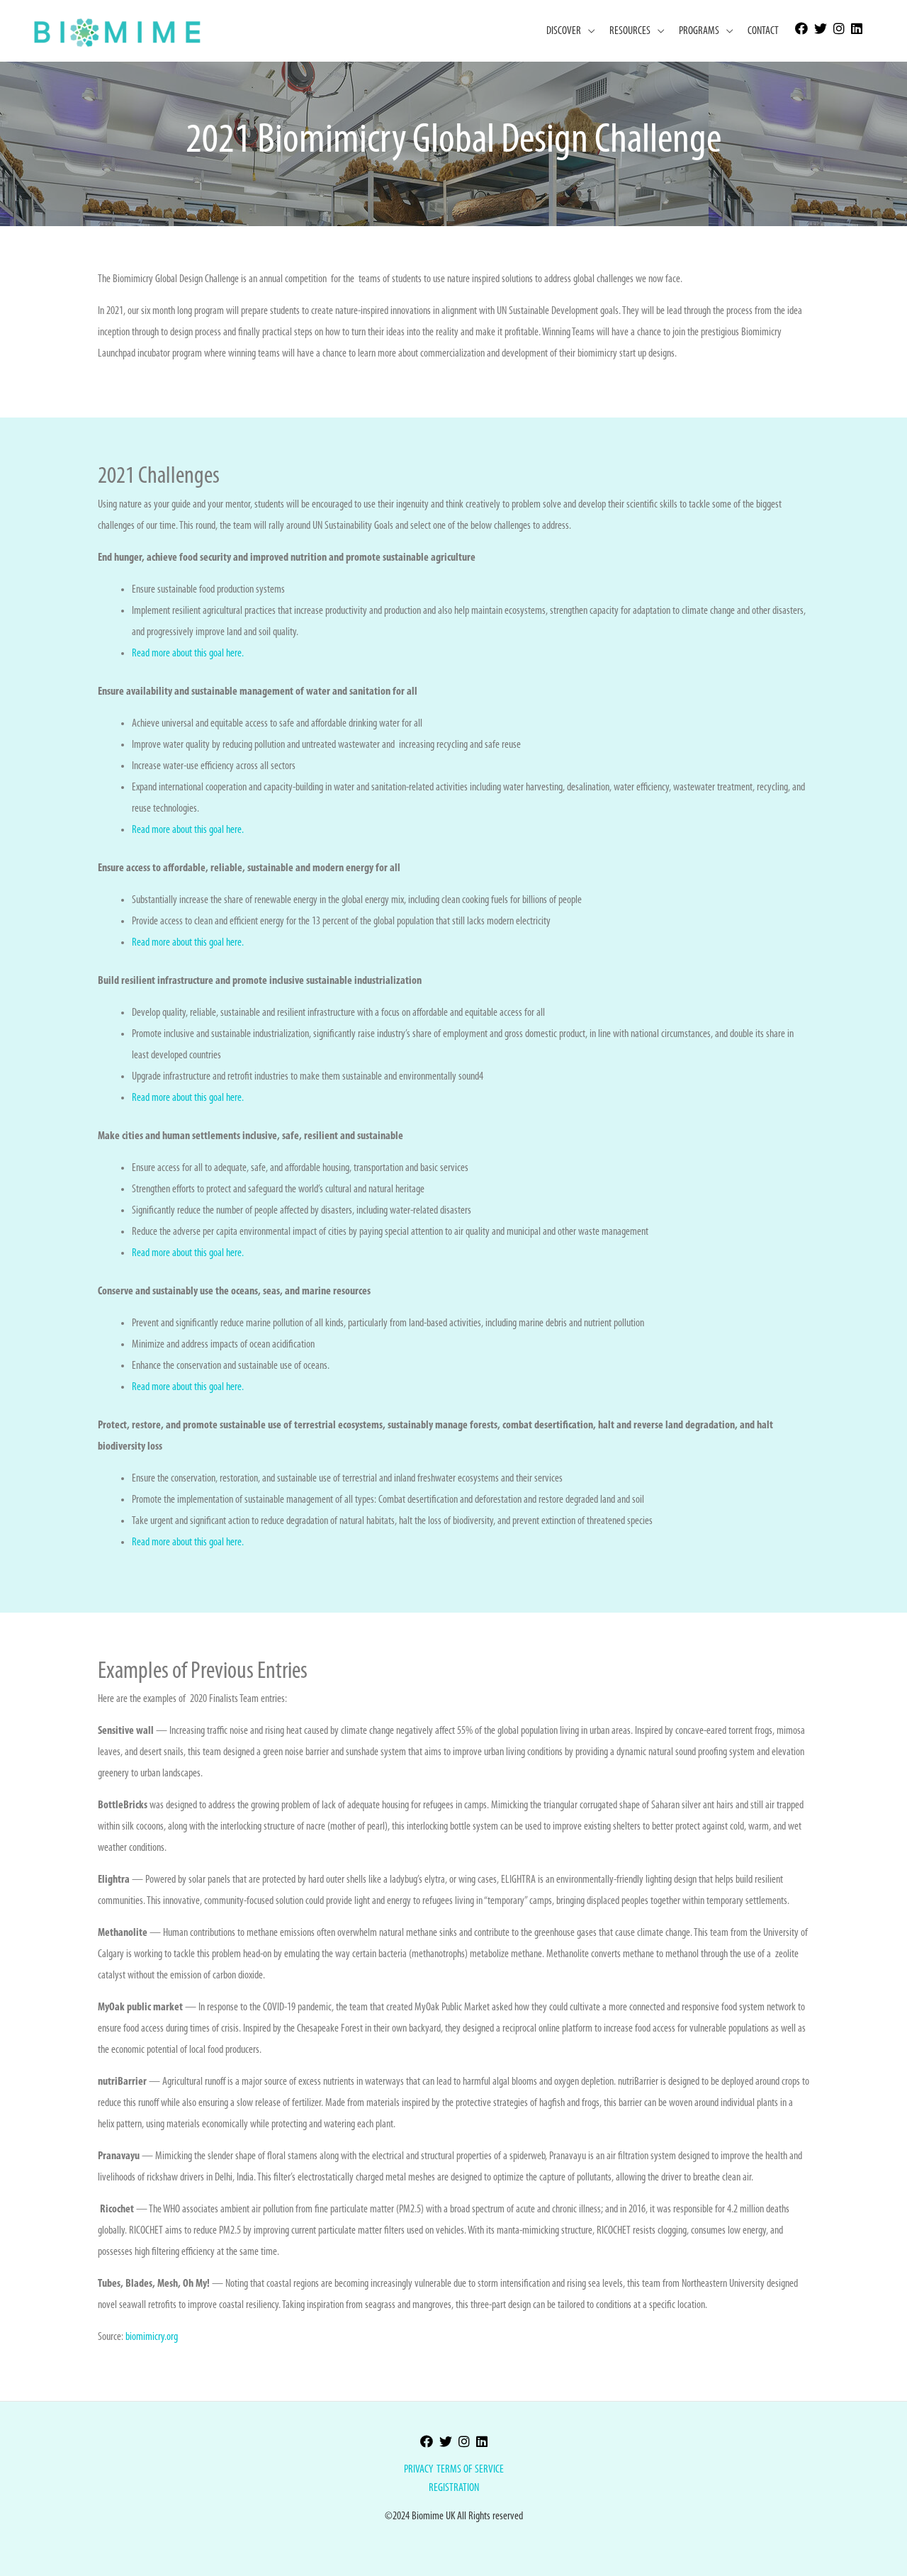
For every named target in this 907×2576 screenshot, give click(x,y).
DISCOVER (564, 31)
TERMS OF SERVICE (470, 2470)
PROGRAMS (699, 31)
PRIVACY (418, 2470)
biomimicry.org (152, 2337)
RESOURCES (630, 31)
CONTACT (763, 31)
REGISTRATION (454, 2488)
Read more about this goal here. (188, 654)
